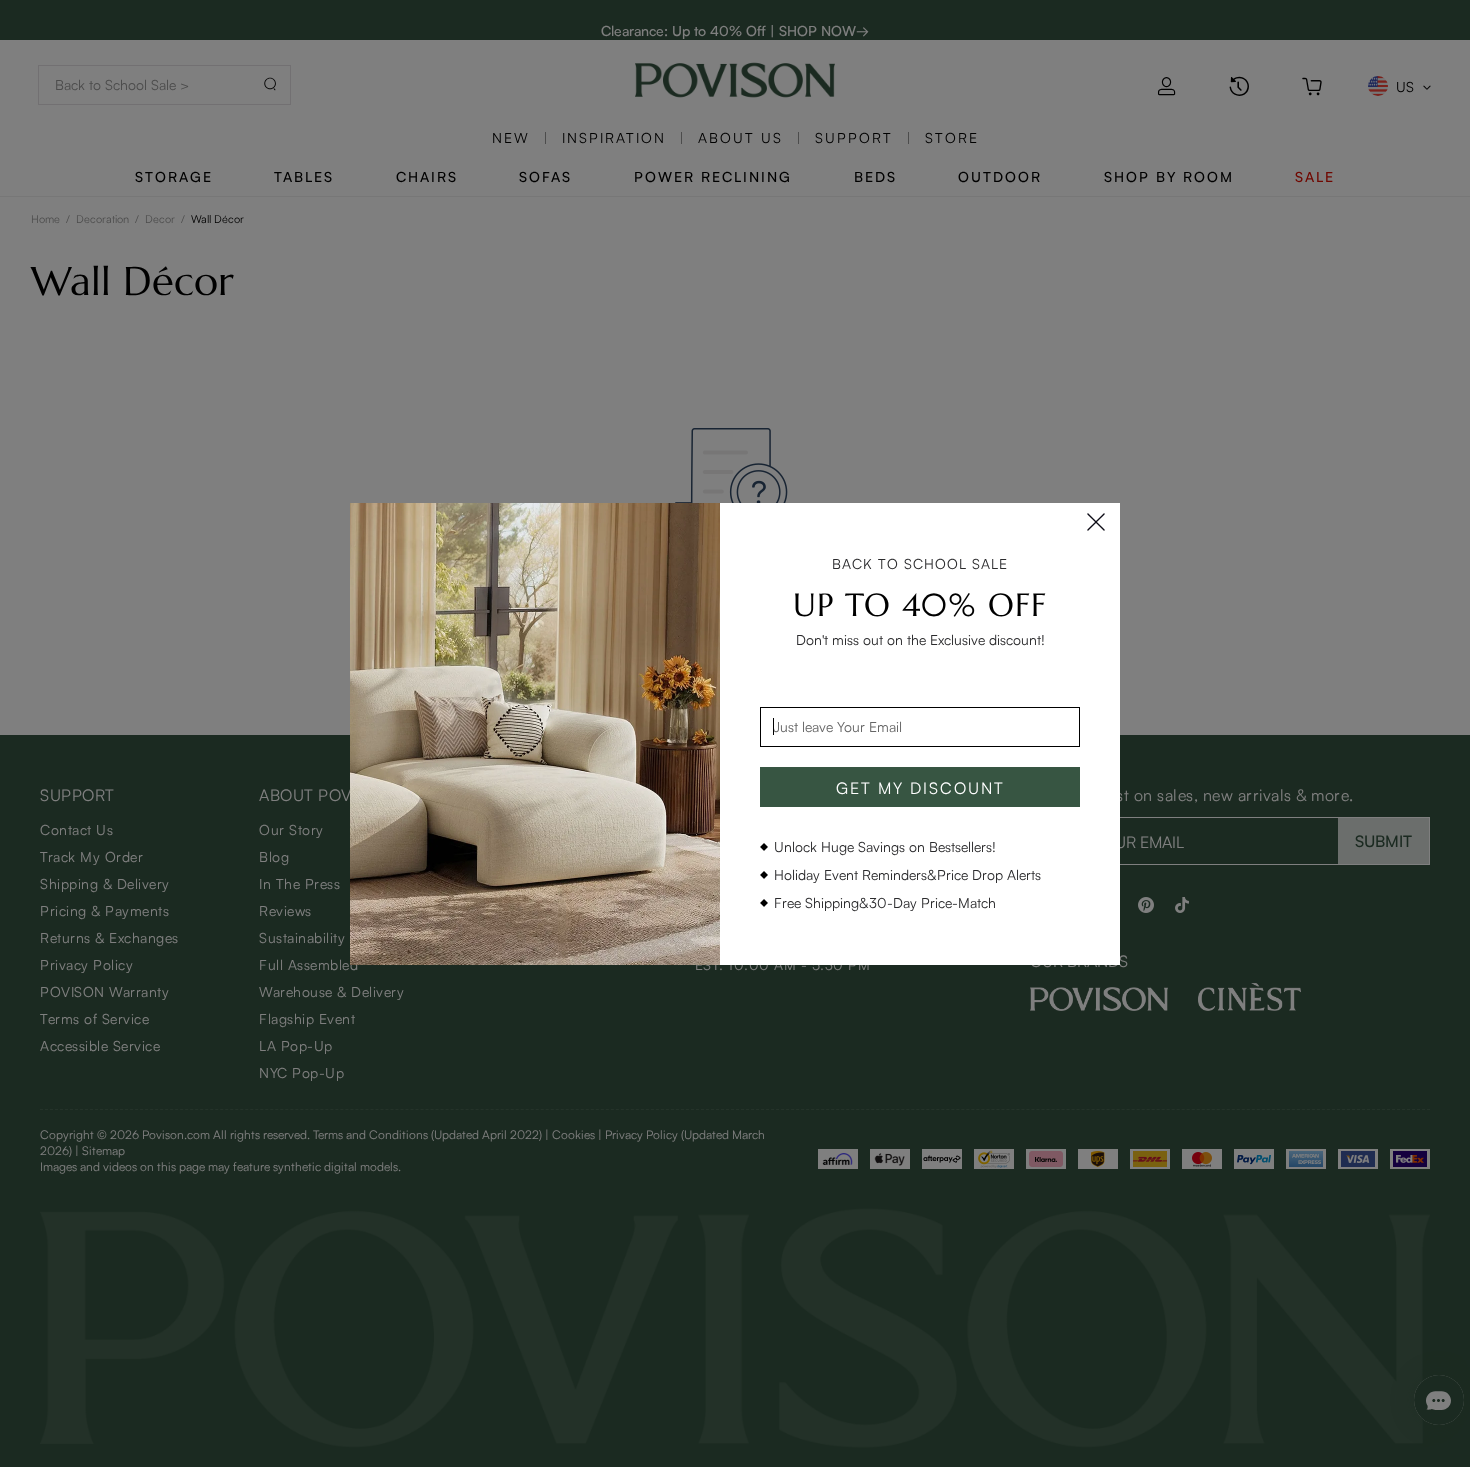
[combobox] (920, 727)
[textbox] (920, 727)
